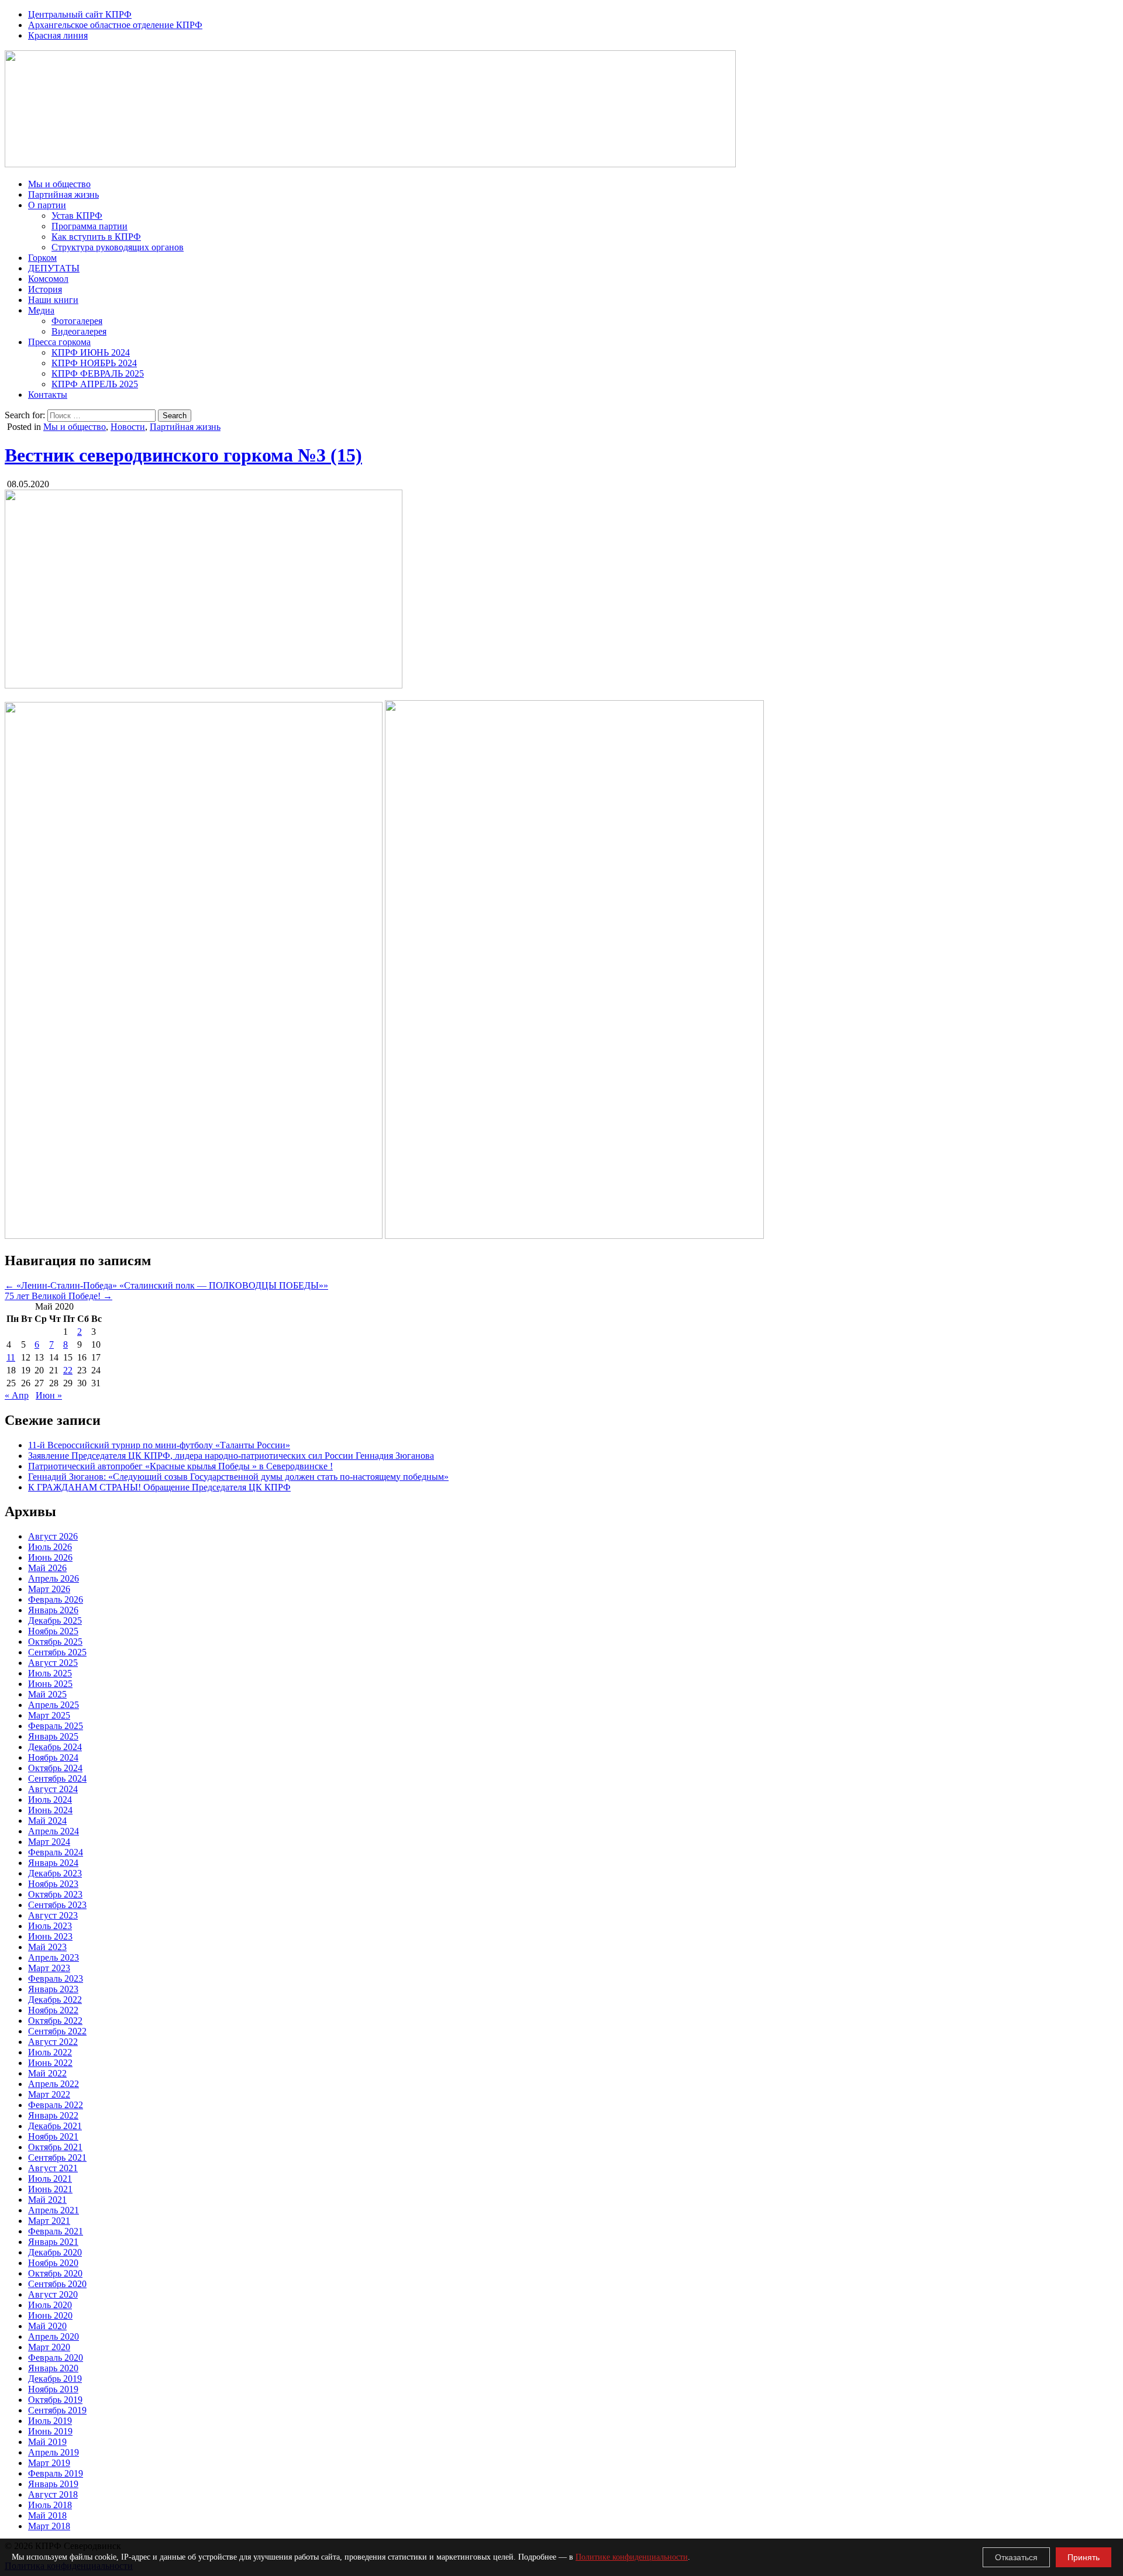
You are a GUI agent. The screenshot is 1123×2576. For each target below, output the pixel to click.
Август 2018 (53, 2494)
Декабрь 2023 (55, 1873)
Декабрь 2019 (55, 2379)
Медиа (41, 310)
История (45, 289)
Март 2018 (49, 2526)
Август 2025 (53, 1663)
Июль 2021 (50, 2179)
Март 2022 (49, 2094)
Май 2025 (47, 1694)
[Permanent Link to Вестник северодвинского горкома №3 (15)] (204, 685)
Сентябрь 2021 (57, 2157)
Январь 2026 (53, 1610)
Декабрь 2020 (55, 2252)
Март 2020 (49, 2347)
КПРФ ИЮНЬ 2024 (91, 352)
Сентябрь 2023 (57, 1905)
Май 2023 (47, 1947)
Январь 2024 (53, 1863)
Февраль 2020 (56, 2358)
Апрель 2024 (54, 1831)
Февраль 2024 (56, 1852)
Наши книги (53, 300)
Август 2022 (53, 2042)
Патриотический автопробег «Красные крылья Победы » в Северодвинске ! (180, 1466)
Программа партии (89, 226)
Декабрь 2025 (55, 1621)
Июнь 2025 (50, 1684)
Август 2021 (53, 2168)
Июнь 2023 (50, 1936)
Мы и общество (59, 184)
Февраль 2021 (56, 2231)
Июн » (49, 1395)
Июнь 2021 (50, 2189)
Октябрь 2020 (55, 2273)
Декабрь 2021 (55, 2126)
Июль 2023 (50, 1926)
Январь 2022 (53, 2115)
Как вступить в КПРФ (96, 237)
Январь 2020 (53, 2368)
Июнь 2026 (50, 1557)
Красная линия (58, 35)
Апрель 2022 (54, 2084)
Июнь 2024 (50, 1810)
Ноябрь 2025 (53, 1631)
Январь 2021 (53, 2242)
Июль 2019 (50, 2421)
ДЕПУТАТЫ (54, 268)
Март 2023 (49, 1968)
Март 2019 (49, 2463)
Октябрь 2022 (55, 2021)
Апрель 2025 (54, 1705)
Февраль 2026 (56, 1599)
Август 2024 (53, 1789)
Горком (42, 258)
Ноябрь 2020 (53, 2263)
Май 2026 (47, 1568)
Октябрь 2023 (55, 1894)
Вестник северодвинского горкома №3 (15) (183, 455)
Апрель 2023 (54, 1957)
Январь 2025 (53, 1736)
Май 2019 (47, 2442)
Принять (1084, 2557)
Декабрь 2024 (55, 1747)
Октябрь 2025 (55, 1642)
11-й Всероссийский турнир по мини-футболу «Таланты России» (159, 1445)
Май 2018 (47, 2515)
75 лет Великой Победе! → (58, 1296)
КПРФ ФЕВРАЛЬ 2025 (98, 373)
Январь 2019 (53, 2484)
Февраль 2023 (56, 1979)
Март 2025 (49, 1715)
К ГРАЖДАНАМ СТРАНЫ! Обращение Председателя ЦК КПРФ (159, 1487)
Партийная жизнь (63, 194)
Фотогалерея (77, 321)
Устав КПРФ (77, 216)
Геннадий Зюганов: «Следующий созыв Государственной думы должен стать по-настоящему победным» (238, 1477)
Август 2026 (53, 1536)
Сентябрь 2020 (57, 2284)
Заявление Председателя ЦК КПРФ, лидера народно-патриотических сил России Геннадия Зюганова (231, 1456)
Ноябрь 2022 (53, 2010)
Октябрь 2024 (55, 1768)
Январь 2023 (53, 1989)
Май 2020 (47, 2326)
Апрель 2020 (54, 2336)
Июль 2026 (50, 1547)
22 (68, 1370)
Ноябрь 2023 (53, 1884)
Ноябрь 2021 (53, 2136)
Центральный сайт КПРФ (80, 14)
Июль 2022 (50, 2052)
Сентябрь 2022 (57, 2031)
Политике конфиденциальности (632, 2557)
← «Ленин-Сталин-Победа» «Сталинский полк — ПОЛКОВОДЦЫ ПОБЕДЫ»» (166, 1285)
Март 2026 (49, 1589)
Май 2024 (47, 1821)
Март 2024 (49, 1842)
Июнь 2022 (50, 2063)
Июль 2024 (50, 1800)
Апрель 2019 (54, 2452)
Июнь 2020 (50, 2315)
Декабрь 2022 (55, 2000)
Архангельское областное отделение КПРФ (115, 25)
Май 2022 (47, 2073)
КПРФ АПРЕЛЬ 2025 (95, 384)
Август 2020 (53, 2294)
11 (11, 1357)
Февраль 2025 (56, 1726)
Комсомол (48, 279)
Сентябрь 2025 (57, 1652)
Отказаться (1016, 2557)
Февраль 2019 (56, 2473)
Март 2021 (49, 2221)
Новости (128, 427)
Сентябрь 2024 (57, 1778)
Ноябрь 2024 (53, 1757)
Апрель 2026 (54, 1578)
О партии (47, 205)
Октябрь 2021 (55, 2147)
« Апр (17, 1395)
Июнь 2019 (50, 2431)
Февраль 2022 (56, 2105)
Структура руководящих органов (118, 247)
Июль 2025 (50, 1673)
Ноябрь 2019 (53, 2389)
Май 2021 (47, 2200)
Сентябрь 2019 (57, 2410)
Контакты (48, 395)
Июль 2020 (50, 2305)
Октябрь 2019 (55, 2400)
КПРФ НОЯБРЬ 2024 (94, 363)
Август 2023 (53, 1915)
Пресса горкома (59, 342)
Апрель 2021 (54, 2210)
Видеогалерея (79, 331)
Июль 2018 (50, 2505)
